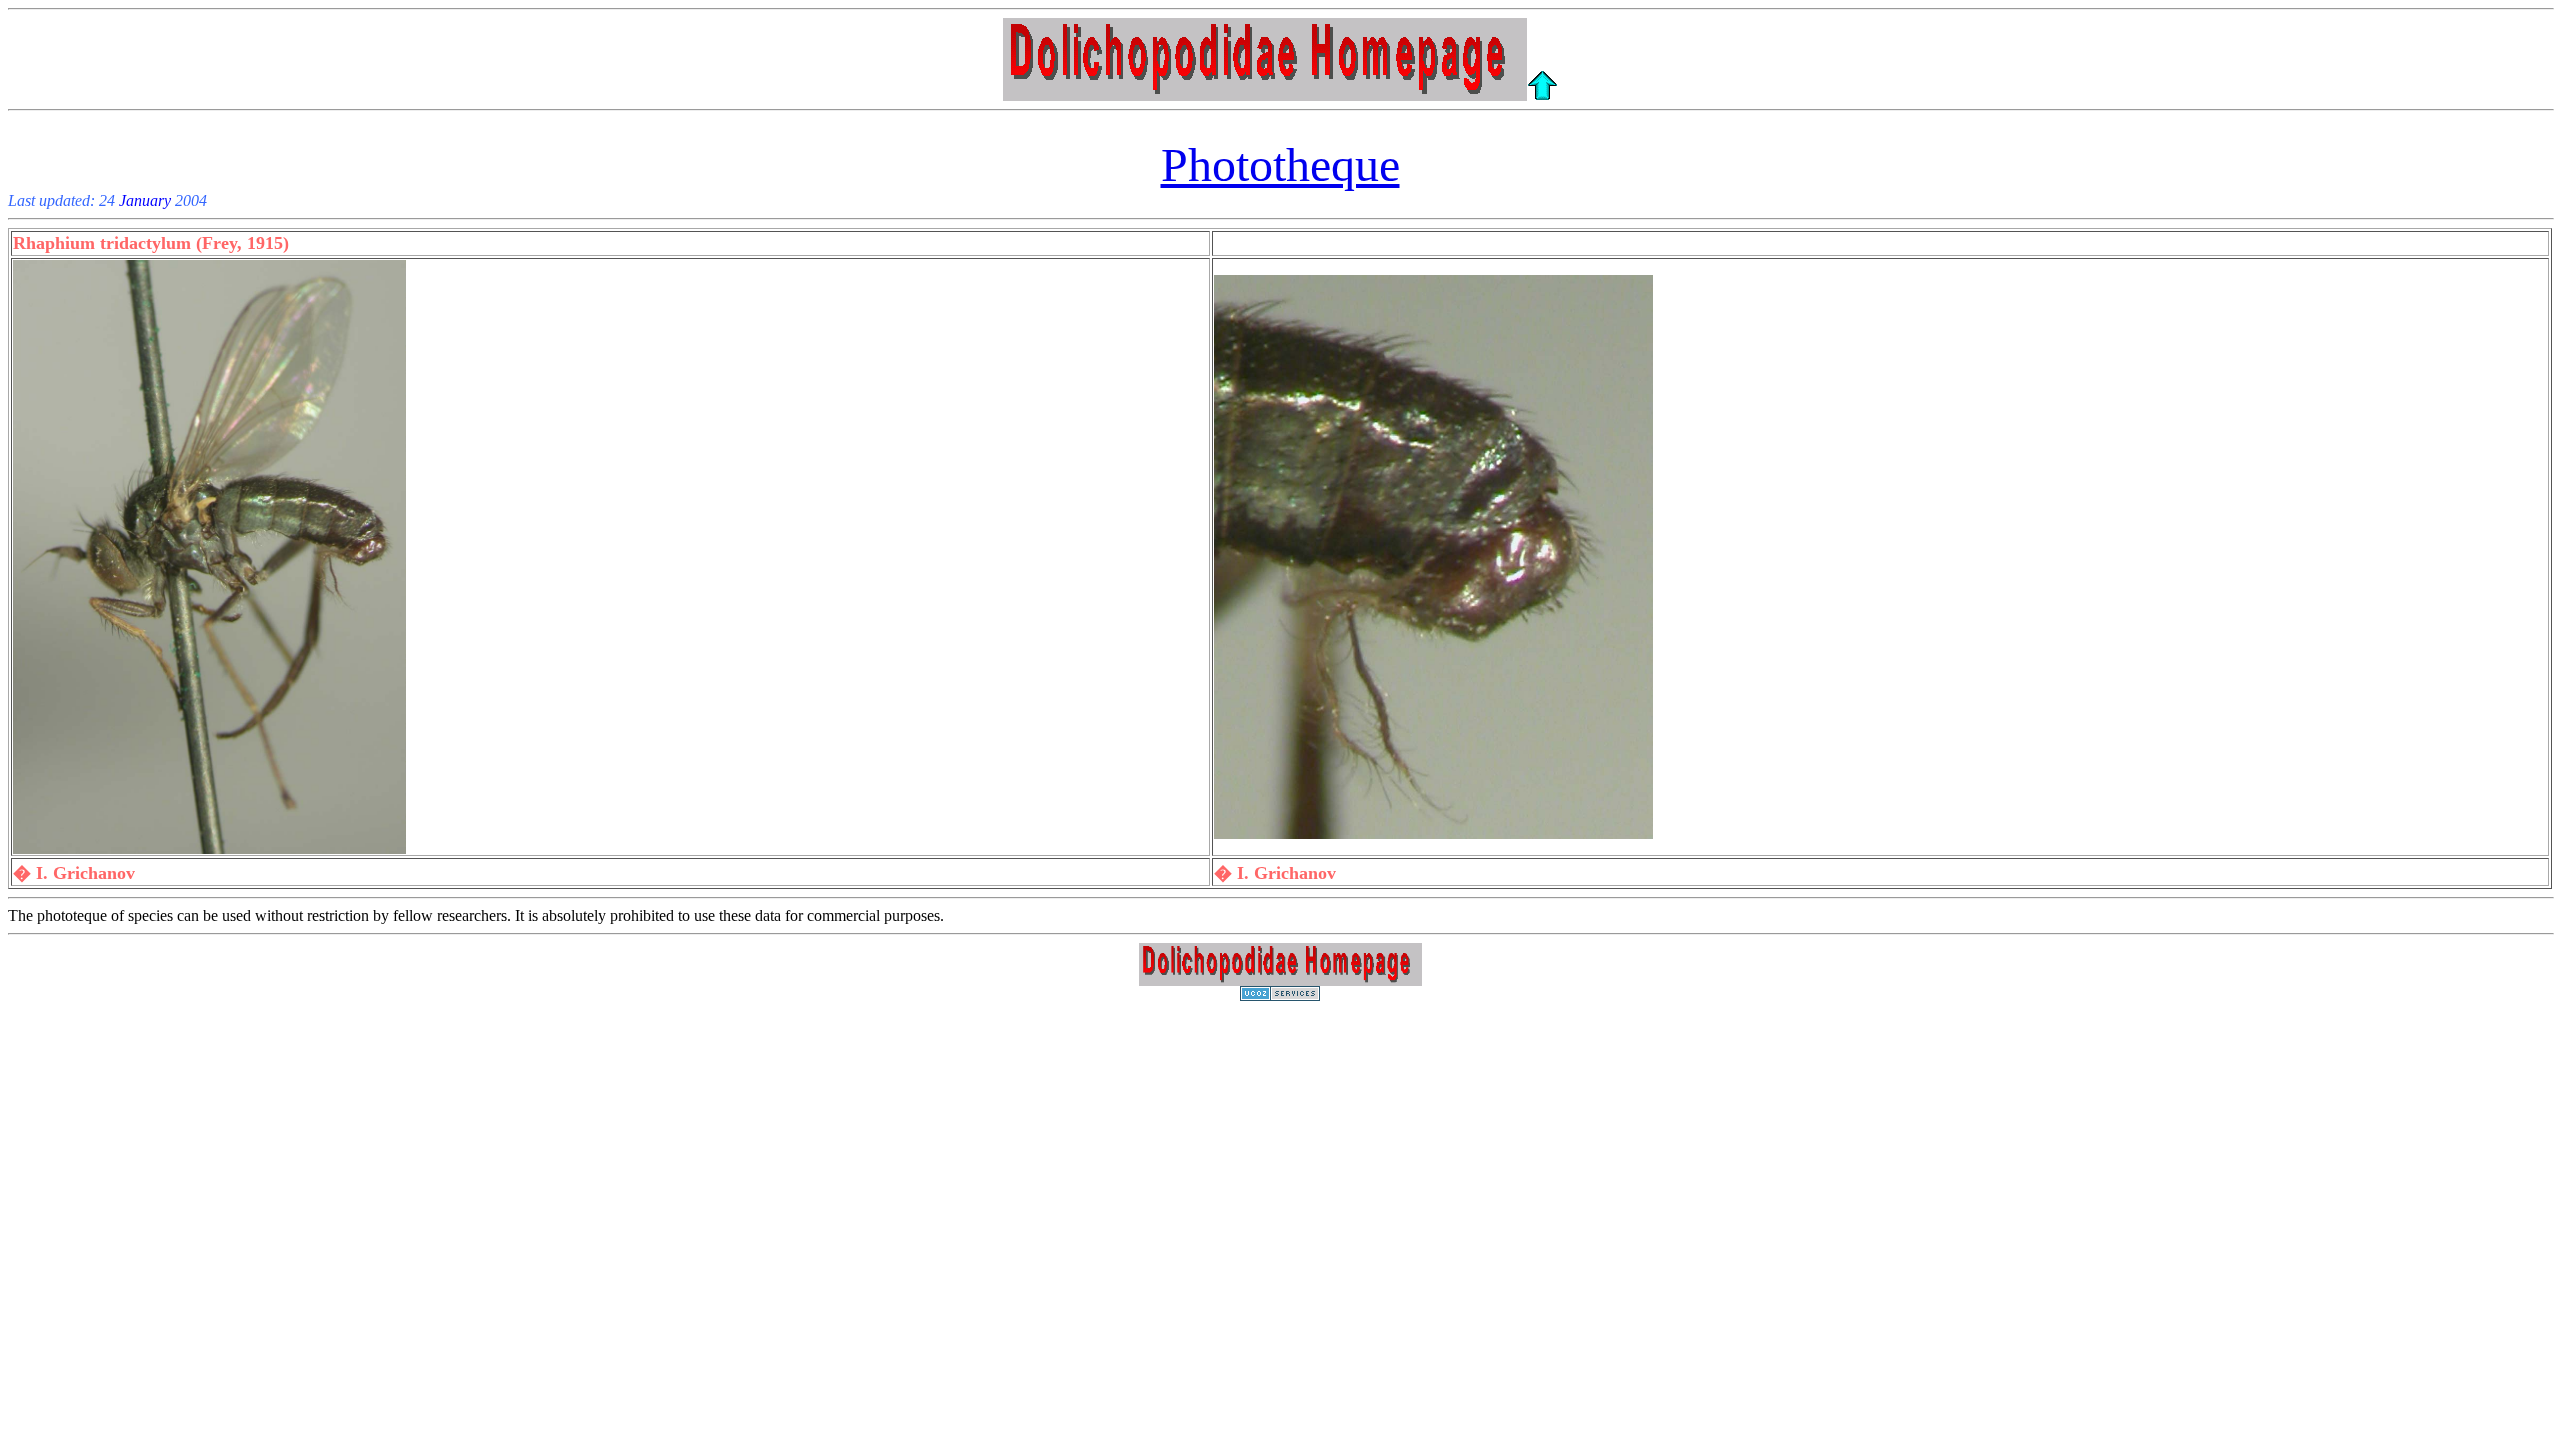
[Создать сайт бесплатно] (1280, 995)
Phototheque (1280, 164)
